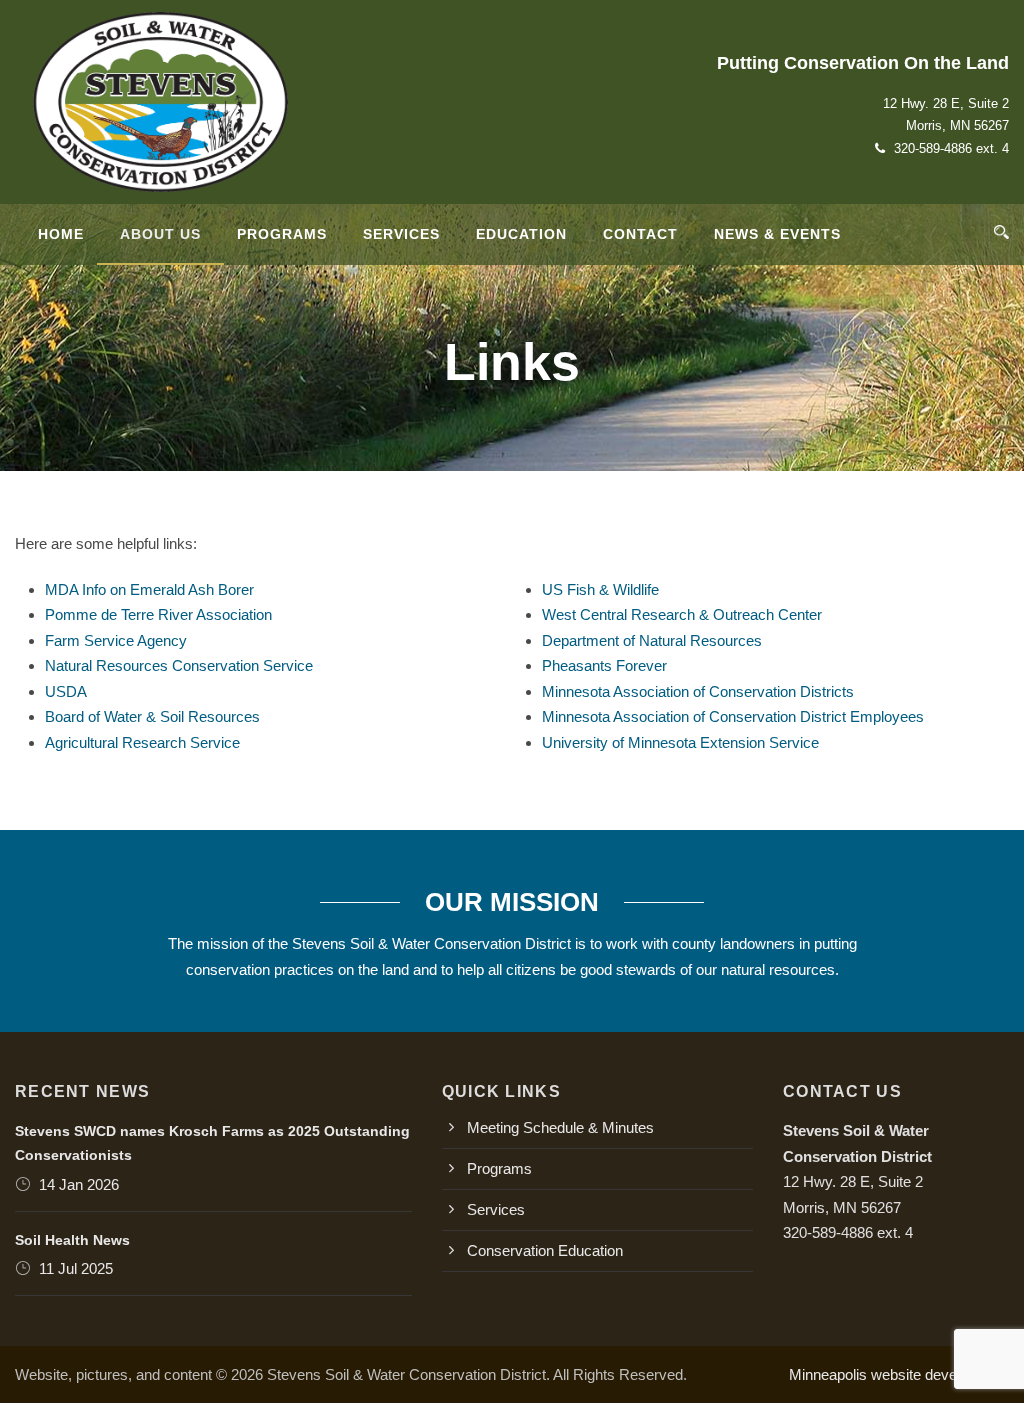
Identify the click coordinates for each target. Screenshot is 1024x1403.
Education (521, 234)
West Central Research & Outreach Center (682, 614)
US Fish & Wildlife (600, 589)
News (777, 234)
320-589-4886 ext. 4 (951, 148)
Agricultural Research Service (142, 742)
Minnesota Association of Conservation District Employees (733, 716)
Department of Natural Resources (652, 640)
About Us (160, 234)
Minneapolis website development (899, 1374)
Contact (640, 234)
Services (401, 234)
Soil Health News (72, 1240)
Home (61, 234)
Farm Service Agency (116, 640)
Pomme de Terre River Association (158, 614)
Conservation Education (545, 1250)
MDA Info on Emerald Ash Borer (149, 589)
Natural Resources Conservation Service (179, 665)
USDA (66, 691)
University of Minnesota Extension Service (680, 742)
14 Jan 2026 (79, 1184)
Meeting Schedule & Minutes (560, 1127)
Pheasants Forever (604, 665)
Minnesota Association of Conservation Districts (698, 691)
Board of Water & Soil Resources (152, 716)
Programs (282, 234)
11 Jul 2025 (76, 1268)
